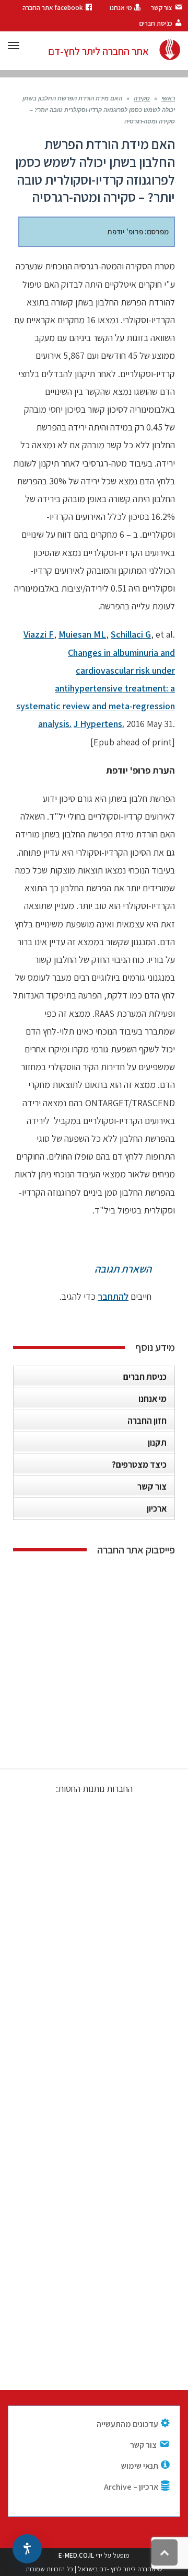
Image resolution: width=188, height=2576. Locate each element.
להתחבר (113, 1296)
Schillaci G (131, 634)
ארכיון (157, 1508)
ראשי (168, 99)
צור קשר (152, 1486)
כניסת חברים (145, 1377)
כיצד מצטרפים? (139, 1465)
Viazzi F (39, 634)
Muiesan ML (82, 634)
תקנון (157, 1443)
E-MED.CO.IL (76, 2555)
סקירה (142, 99)
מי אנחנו (152, 1399)
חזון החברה (147, 1421)
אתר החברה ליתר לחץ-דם (98, 51)
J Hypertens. (99, 724)
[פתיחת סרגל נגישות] (27, 2549)
